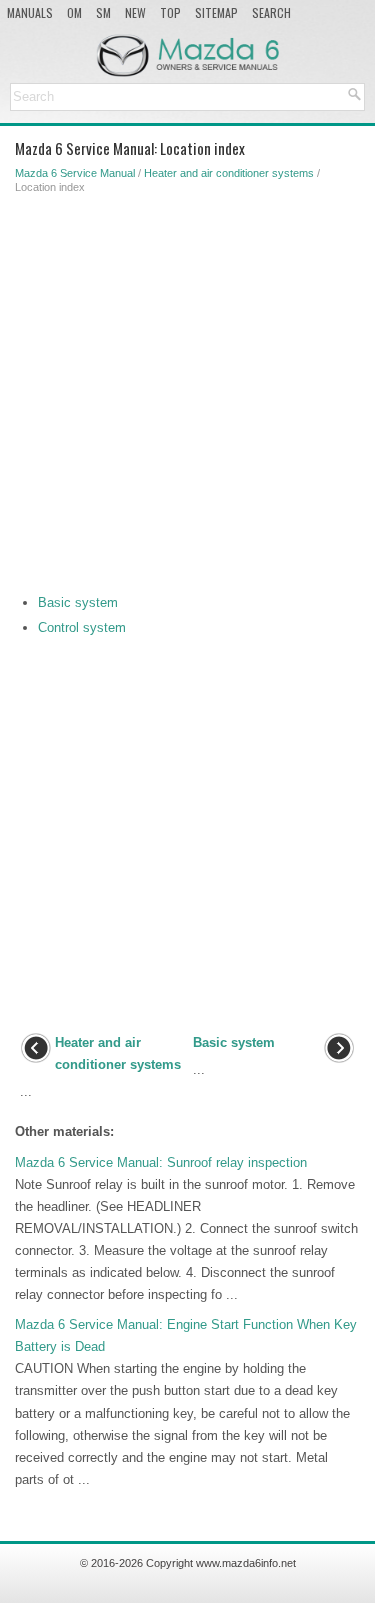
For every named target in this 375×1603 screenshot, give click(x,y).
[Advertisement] (187, 389)
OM (74, 12)
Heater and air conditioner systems (229, 173)
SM (103, 12)
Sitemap (216, 12)
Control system (82, 627)
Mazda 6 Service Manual (75, 173)
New (135, 12)
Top (170, 12)
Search (271, 12)
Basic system (78, 602)
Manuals (30, 12)
